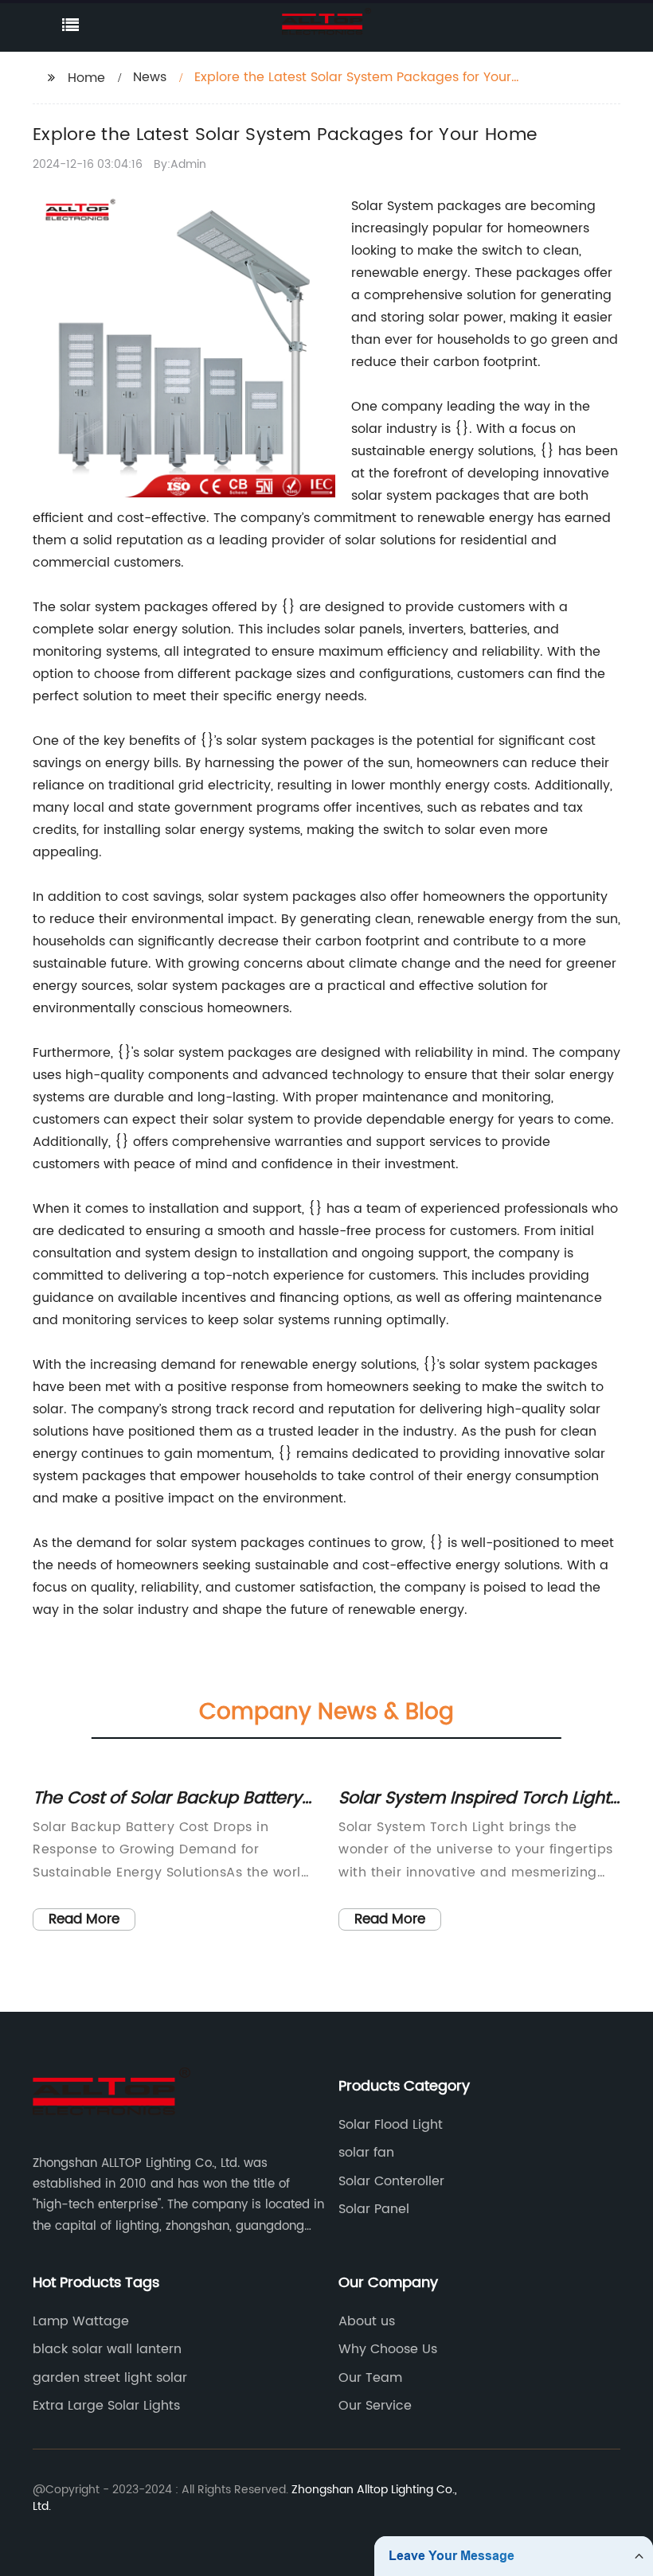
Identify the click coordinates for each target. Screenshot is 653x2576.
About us (367, 2321)
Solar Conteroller (391, 2181)
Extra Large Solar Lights (106, 2406)
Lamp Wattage (81, 2321)
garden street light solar (110, 2378)
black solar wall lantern (107, 2349)
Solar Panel (374, 2209)
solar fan (366, 2153)
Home (86, 78)
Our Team (370, 2378)
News (150, 77)
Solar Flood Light (391, 2125)
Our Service (375, 2406)
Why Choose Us (388, 2349)
